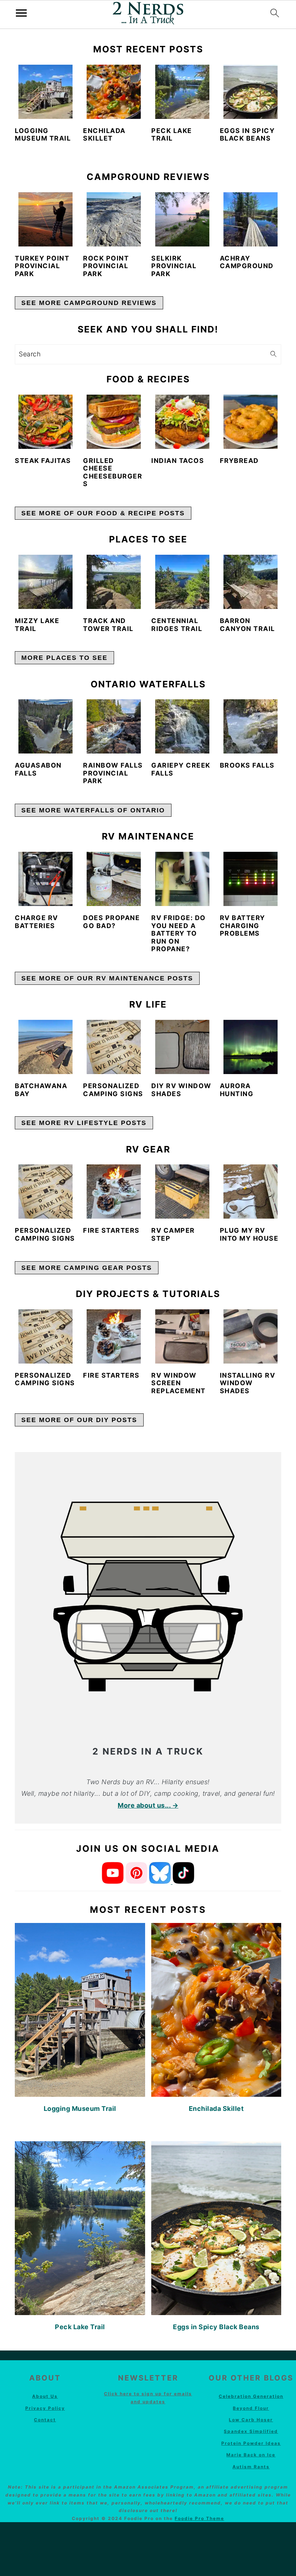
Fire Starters (111, 1230)
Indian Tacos (178, 461)
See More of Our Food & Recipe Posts (103, 513)
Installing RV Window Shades (248, 1383)
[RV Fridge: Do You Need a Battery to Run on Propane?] (182, 879)
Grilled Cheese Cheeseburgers (113, 472)
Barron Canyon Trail (247, 625)
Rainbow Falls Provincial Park (113, 773)
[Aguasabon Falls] (45, 726)
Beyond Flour (251, 2408)
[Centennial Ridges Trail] (182, 582)
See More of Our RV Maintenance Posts (107, 978)
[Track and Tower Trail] (114, 582)
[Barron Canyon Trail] (251, 582)
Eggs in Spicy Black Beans (247, 135)
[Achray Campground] (251, 219)
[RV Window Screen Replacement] (182, 1336)
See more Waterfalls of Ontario (93, 810)
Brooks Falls (247, 765)
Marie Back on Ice (251, 2455)
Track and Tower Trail (108, 625)
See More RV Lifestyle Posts (84, 1123)
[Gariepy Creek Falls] (182, 726)
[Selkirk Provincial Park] (182, 219)
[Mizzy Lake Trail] (45, 582)
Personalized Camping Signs (113, 1090)
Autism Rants (251, 2467)
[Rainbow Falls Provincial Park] (114, 726)
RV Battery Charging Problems (243, 926)
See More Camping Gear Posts (87, 1268)
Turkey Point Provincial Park (42, 266)
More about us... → (148, 1805)
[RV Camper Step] (182, 1192)
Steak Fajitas (43, 461)
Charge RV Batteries (36, 922)
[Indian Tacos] (182, 422)
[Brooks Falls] (251, 726)
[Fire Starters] (114, 1192)
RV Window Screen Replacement (179, 1383)
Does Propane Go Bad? (111, 922)
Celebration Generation (251, 2396)
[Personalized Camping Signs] (114, 1047)
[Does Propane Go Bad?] (114, 879)
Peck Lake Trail (172, 135)
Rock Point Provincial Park (106, 266)
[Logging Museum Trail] (45, 92)
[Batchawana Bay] (45, 1047)
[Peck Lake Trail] (182, 92)
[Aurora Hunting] (251, 1047)
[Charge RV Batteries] (45, 879)
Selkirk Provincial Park (174, 266)
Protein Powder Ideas (251, 2443)
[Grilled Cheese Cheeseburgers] (114, 422)
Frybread (239, 461)
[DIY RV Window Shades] (182, 1047)
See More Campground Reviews (89, 303)
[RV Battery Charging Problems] (251, 879)
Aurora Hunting (237, 1090)
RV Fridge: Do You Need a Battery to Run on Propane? (179, 933)
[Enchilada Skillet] (114, 92)
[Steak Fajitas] (45, 422)
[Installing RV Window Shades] (251, 1336)
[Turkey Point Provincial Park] (45, 219)
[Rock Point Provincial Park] (114, 219)
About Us (45, 2396)
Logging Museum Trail (43, 135)
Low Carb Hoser (251, 2420)
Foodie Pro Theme (199, 2518)
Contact (45, 2420)
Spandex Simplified (251, 2431)
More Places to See (64, 658)
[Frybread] (251, 422)
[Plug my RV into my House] (251, 1192)
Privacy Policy (45, 2408)
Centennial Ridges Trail (177, 625)
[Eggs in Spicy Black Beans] (251, 92)
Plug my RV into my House (249, 1234)
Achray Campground (247, 262)
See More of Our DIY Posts (79, 1420)
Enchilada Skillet (104, 135)
